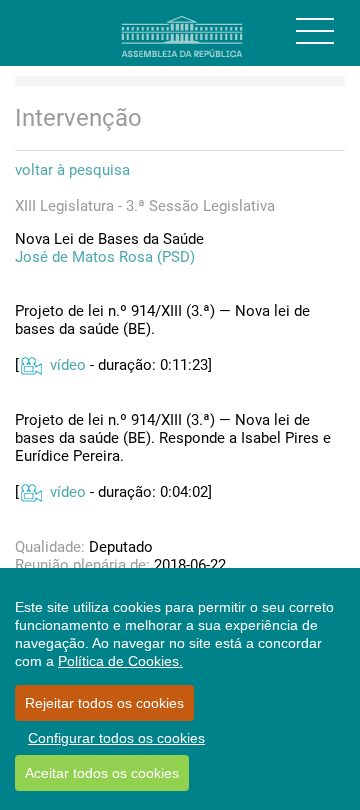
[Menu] (315, 31)
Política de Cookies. (120, 661)
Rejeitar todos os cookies (104, 703)
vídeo (68, 365)
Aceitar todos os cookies (102, 773)
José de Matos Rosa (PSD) (105, 257)
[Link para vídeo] (30, 365)
